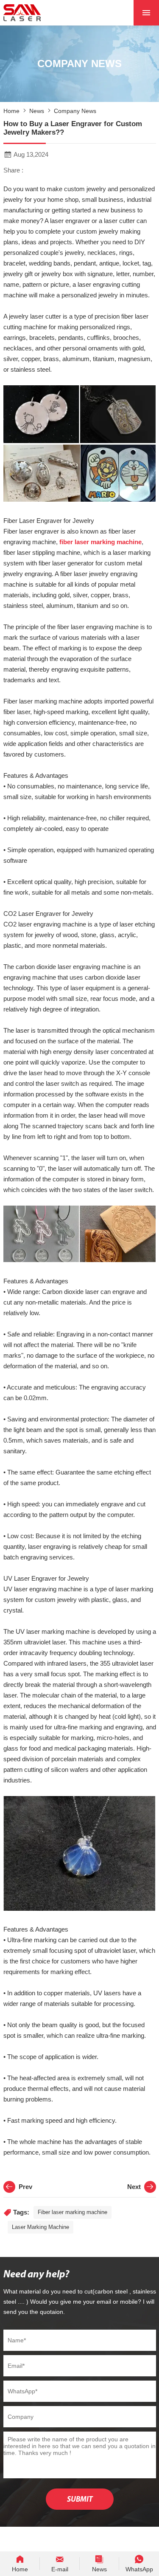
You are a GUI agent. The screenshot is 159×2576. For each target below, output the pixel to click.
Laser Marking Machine (40, 2227)
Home (11, 111)
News (37, 111)
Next (134, 2187)
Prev (25, 2187)
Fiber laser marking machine (73, 2212)
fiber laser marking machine (100, 542)
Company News (75, 111)
